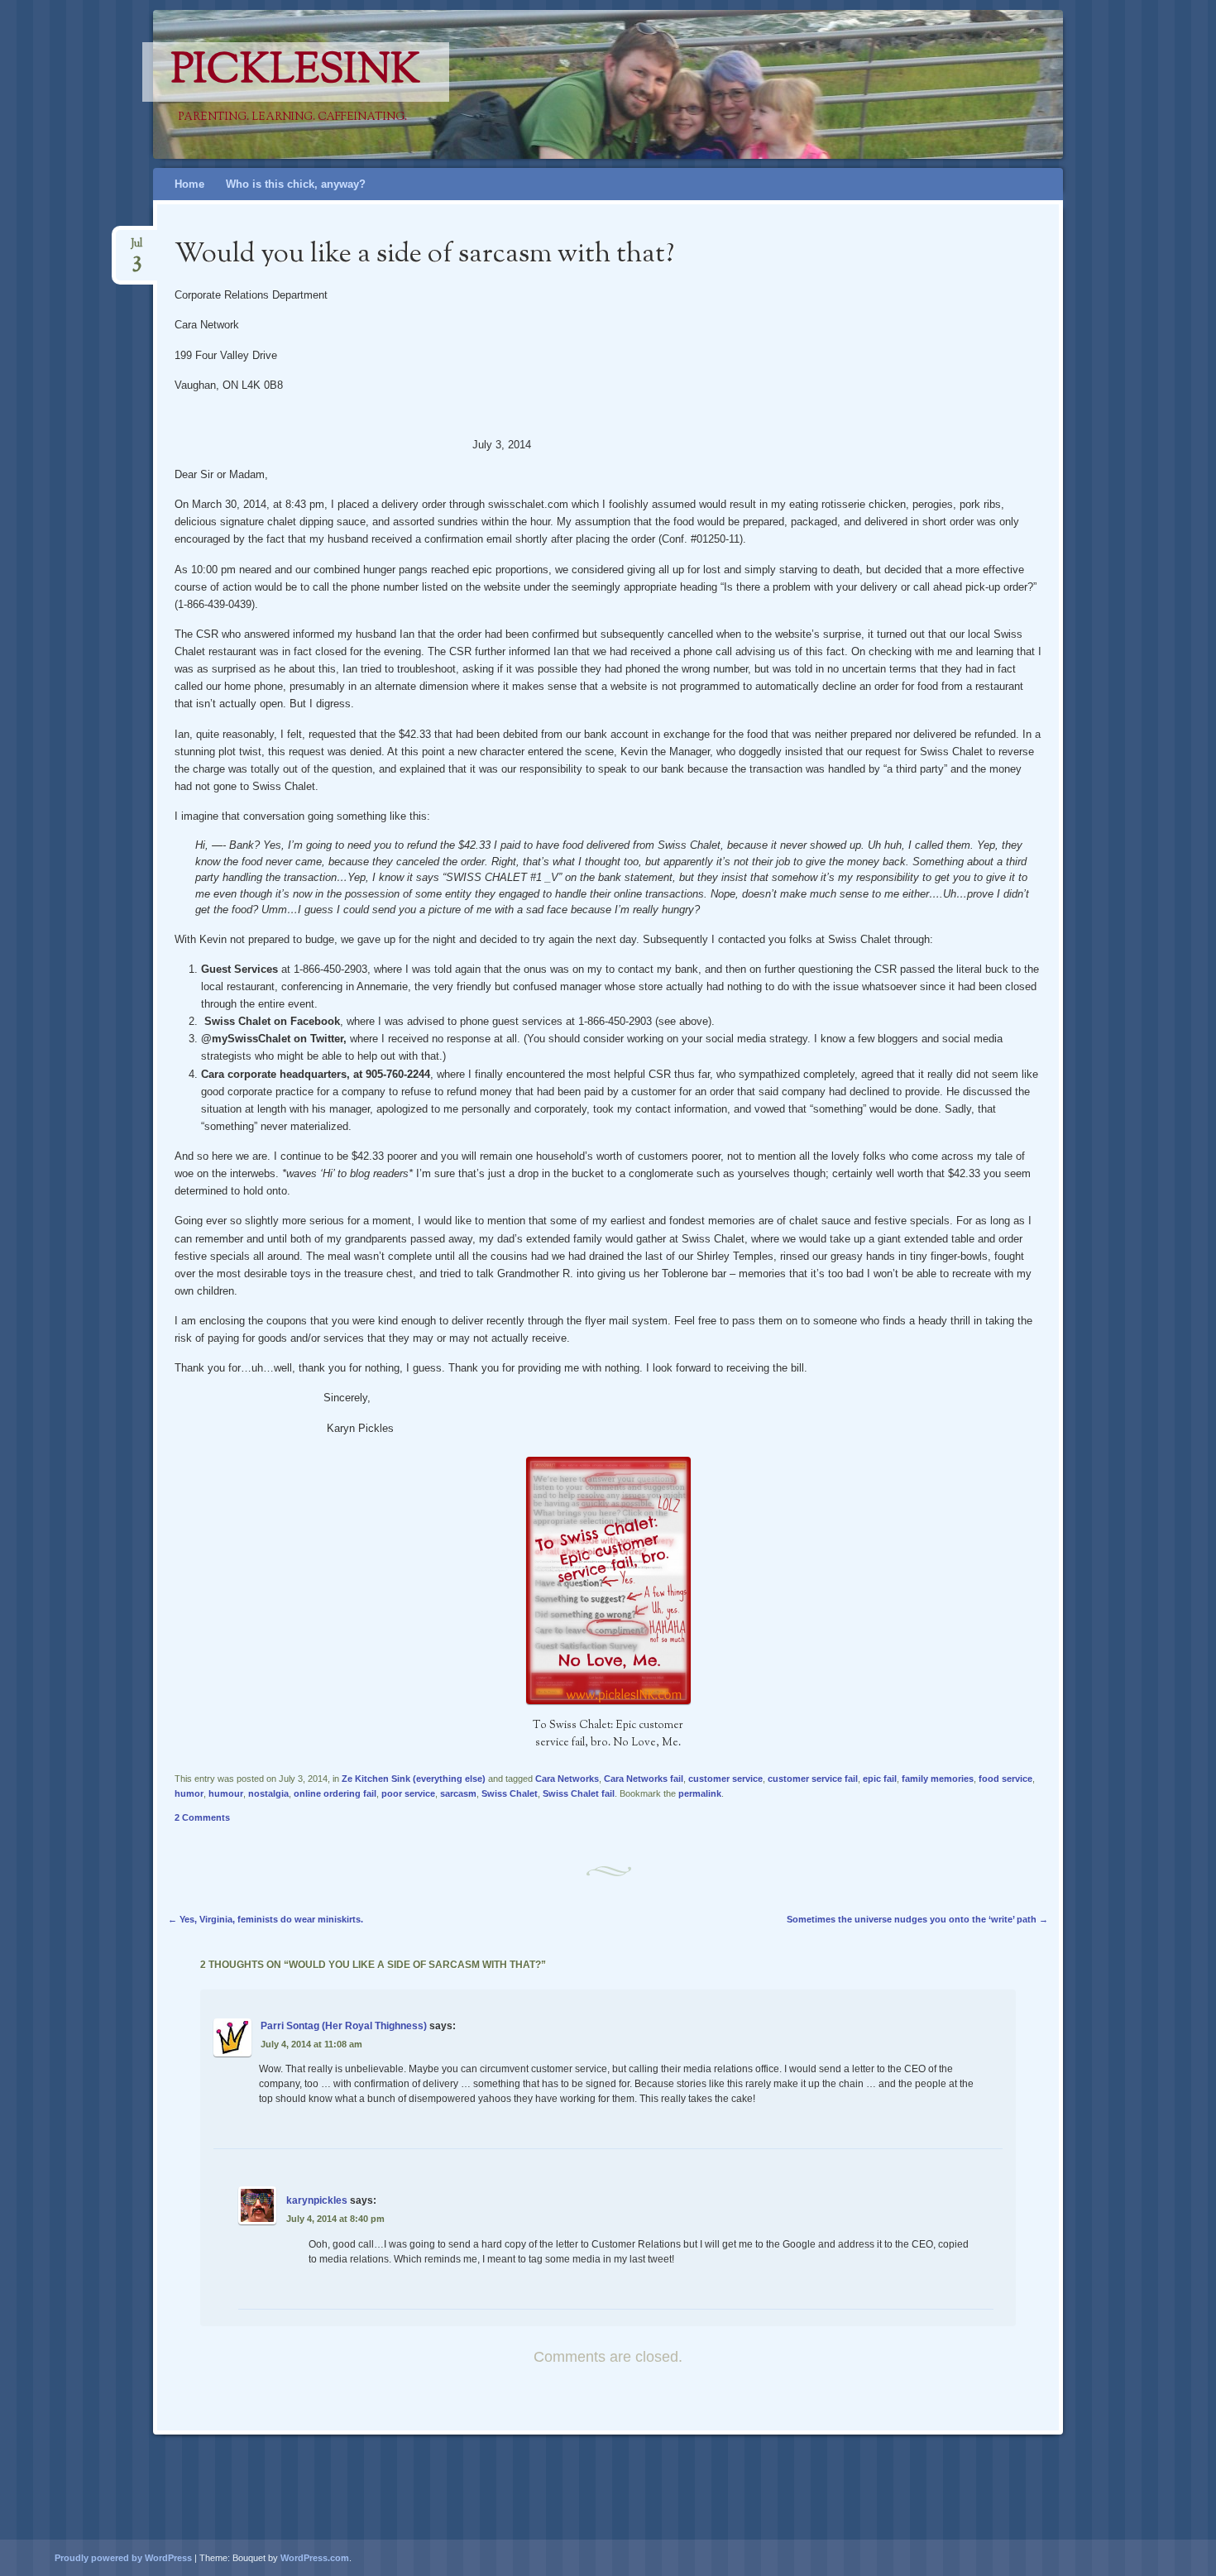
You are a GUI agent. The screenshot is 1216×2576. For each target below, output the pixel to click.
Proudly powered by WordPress (123, 2558)
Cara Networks (567, 1779)
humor (189, 1793)
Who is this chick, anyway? (296, 184)
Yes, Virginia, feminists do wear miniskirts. (266, 1919)
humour (226, 1793)
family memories (938, 1779)
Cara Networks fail (644, 1779)
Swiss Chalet (510, 1793)
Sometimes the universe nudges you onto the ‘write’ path (917, 1919)
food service (1005, 1779)
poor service (408, 1793)
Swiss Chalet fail (579, 1793)
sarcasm (458, 1793)
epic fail (880, 1779)
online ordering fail (335, 1793)
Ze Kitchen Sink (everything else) (414, 1779)
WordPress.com (315, 2558)
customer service (725, 1779)
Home (189, 184)
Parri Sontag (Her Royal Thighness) (344, 2026)
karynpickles (317, 2200)
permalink (700, 1793)
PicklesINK (296, 72)
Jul (136, 249)
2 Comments (202, 1817)
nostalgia (268, 1793)
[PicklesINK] (639, 84)
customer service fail (813, 1779)
